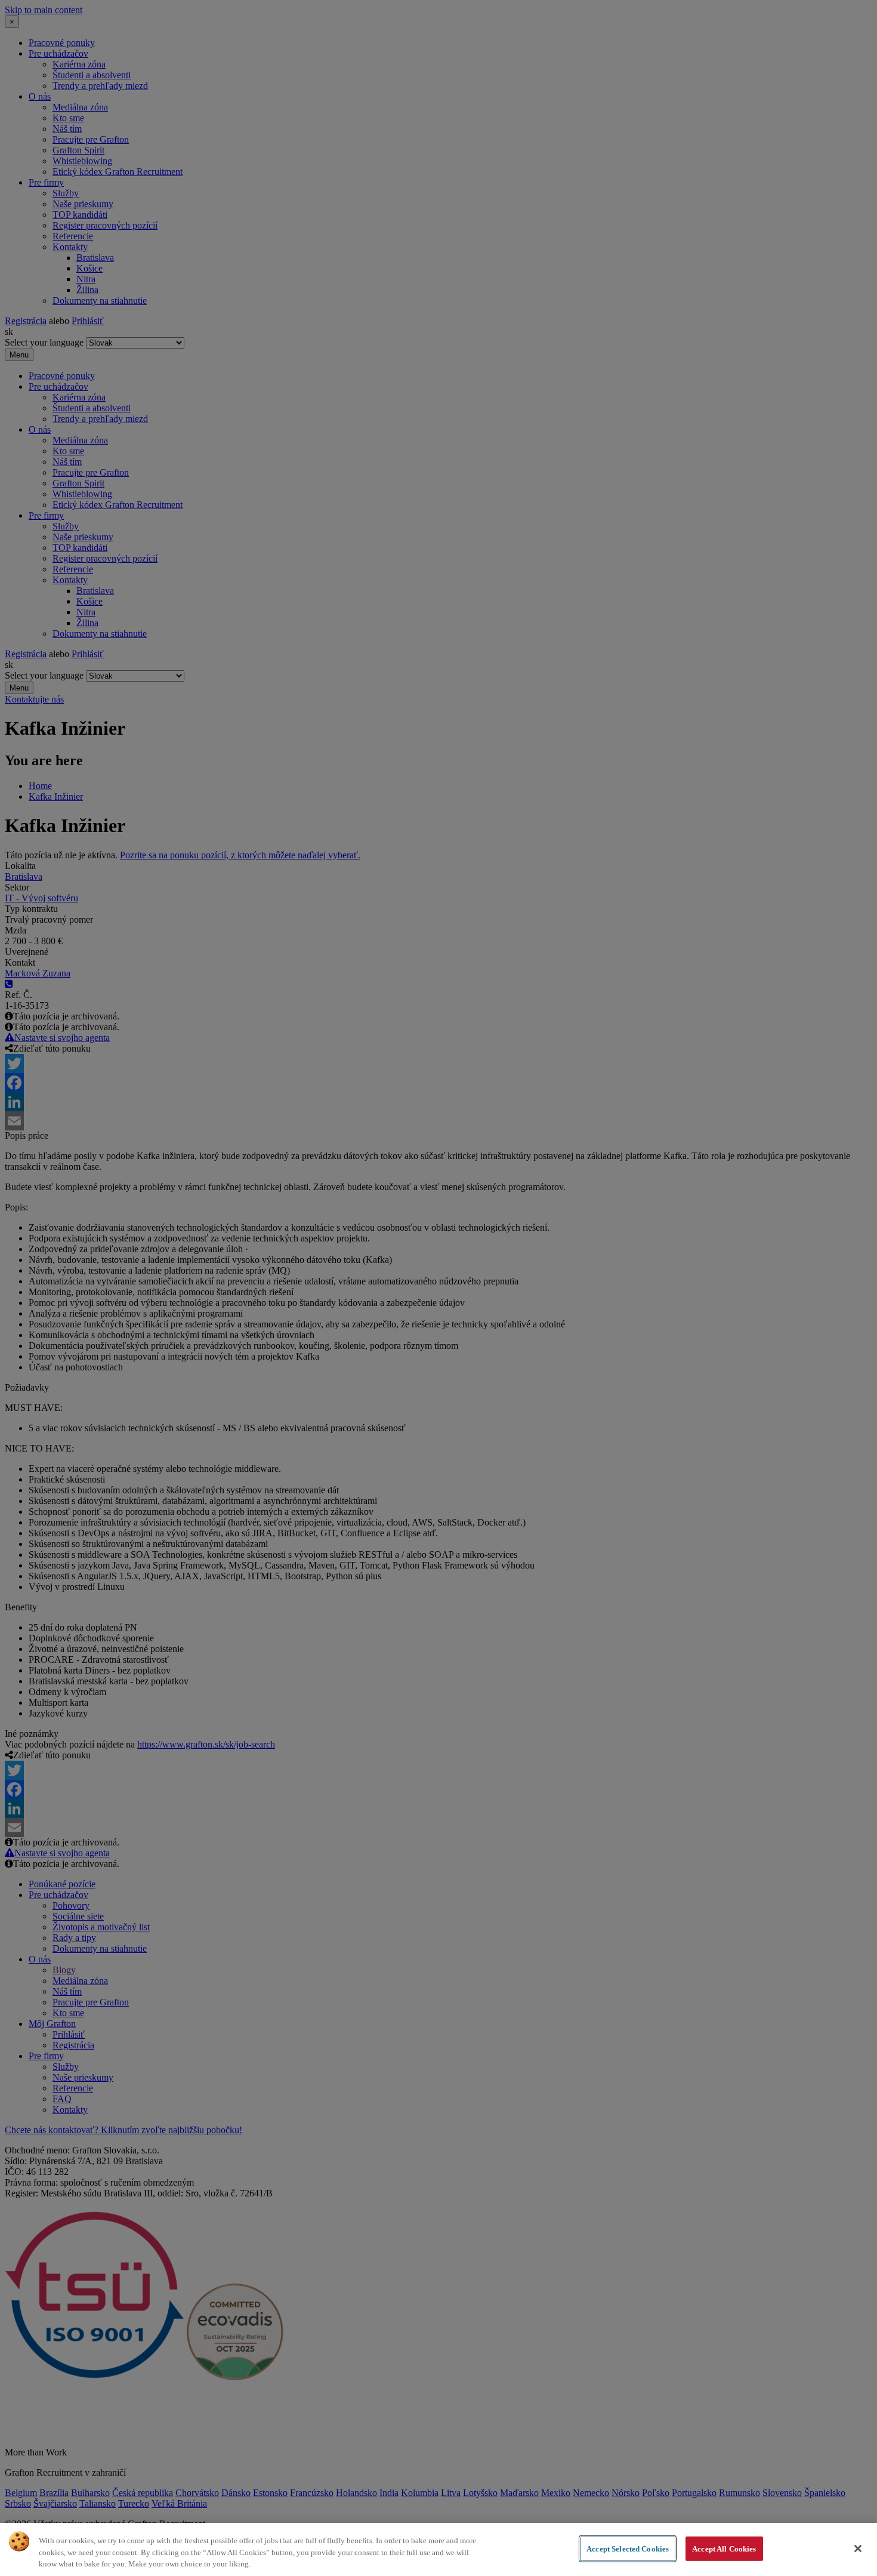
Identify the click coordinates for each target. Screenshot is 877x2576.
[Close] (858, 2549)
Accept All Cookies (724, 2548)
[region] (438, 2549)
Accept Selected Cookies (628, 2548)
